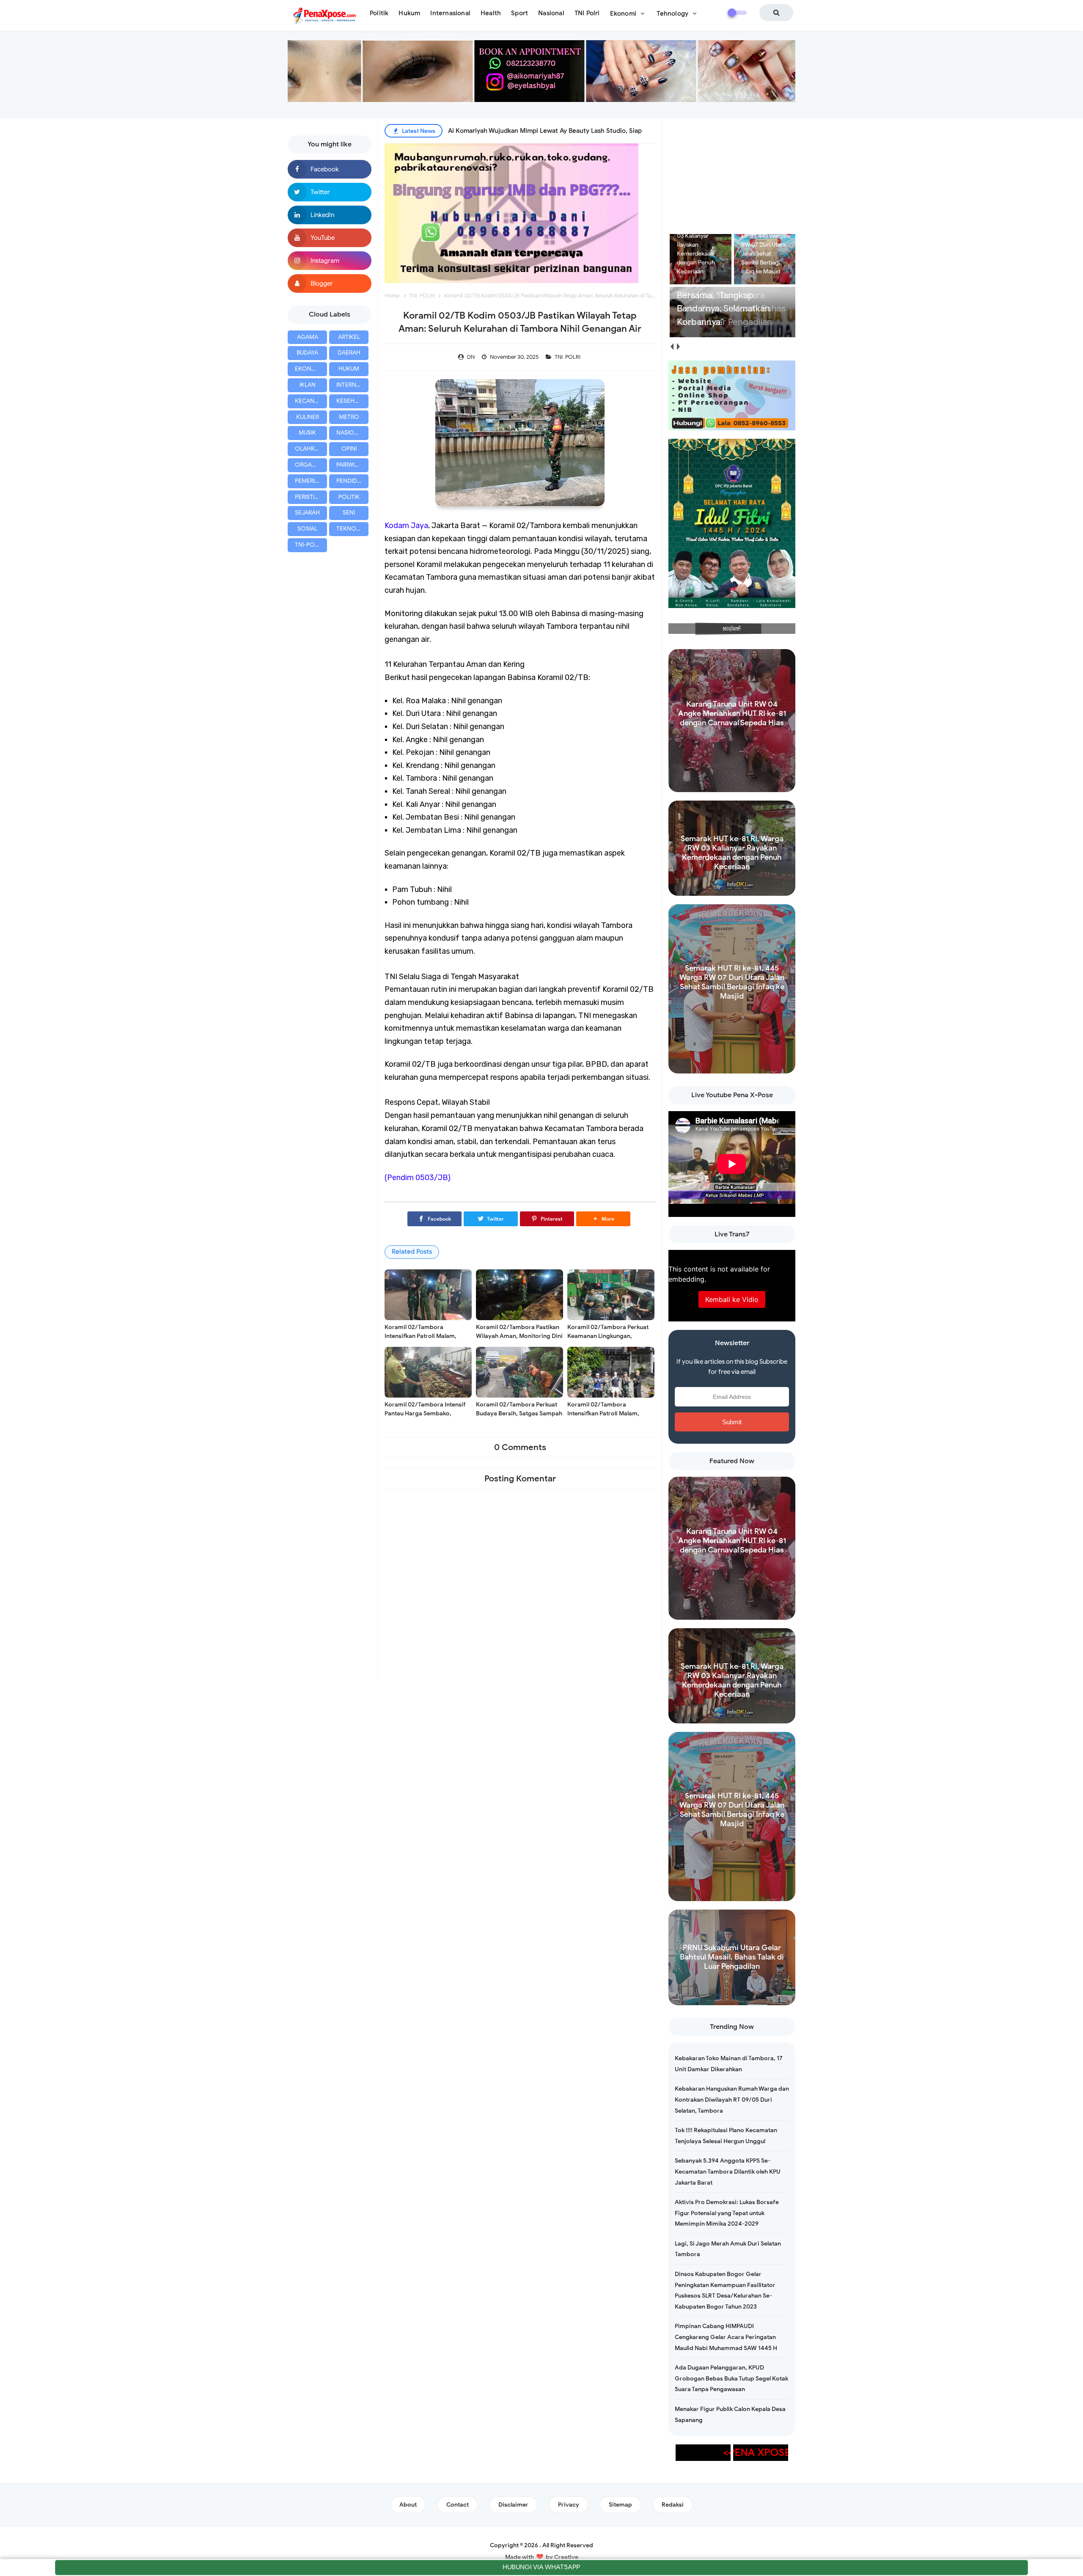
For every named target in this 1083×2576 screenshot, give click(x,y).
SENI (349, 513)
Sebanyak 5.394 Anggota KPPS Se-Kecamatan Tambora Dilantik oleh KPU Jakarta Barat (728, 2171)
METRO (349, 417)
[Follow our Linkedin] (330, 215)
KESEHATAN (352, 401)
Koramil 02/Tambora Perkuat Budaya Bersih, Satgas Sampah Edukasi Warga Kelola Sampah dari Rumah (519, 1418)
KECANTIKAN (311, 401)
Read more (732, 784)
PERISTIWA (309, 497)
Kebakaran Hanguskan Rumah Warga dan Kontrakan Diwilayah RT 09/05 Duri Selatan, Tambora (732, 2100)
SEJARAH (307, 513)
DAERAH (349, 353)
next (678, 347)
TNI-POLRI (309, 545)
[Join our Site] (330, 283)
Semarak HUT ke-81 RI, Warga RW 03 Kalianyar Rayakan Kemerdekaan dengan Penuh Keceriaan (732, 853)
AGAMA (308, 337)
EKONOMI (309, 369)
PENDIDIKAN (352, 481)
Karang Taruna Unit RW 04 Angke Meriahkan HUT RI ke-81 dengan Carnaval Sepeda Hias (732, 713)
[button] (603, 1219)
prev (672, 347)
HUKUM (349, 369)
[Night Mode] (737, 13)
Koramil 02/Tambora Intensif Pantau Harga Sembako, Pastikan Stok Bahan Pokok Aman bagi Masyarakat (425, 1418)
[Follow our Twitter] (330, 192)
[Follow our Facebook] (330, 169)
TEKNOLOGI (352, 529)
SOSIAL (307, 529)
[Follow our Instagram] (330, 261)
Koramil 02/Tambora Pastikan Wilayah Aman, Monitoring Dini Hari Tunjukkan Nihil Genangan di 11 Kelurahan (519, 1340)
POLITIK (349, 497)
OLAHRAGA (311, 449)
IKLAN (308, 385)
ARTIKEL (349, 337)
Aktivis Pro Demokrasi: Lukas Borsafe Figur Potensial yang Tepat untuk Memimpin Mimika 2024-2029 (727, 2213)
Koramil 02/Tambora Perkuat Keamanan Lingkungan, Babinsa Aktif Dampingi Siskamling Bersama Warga (608, 1340)
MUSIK (307, 433)
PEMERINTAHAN (311, 481)
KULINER (308, 417)
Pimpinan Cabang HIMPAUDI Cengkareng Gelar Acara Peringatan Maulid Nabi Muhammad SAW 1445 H (726, 2337)
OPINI (349, 449)
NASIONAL (351, 433)
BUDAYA (307, 353)
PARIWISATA (352, 465)
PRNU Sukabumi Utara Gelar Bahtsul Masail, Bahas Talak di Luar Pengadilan (732, 1957)
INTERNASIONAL (352, 385)
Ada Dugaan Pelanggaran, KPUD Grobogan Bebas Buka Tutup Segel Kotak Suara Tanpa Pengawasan (731, 2378)
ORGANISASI (311, 465)
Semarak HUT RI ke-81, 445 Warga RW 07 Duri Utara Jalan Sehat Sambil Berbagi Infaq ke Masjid (732, 982)
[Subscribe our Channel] (330, 238)
